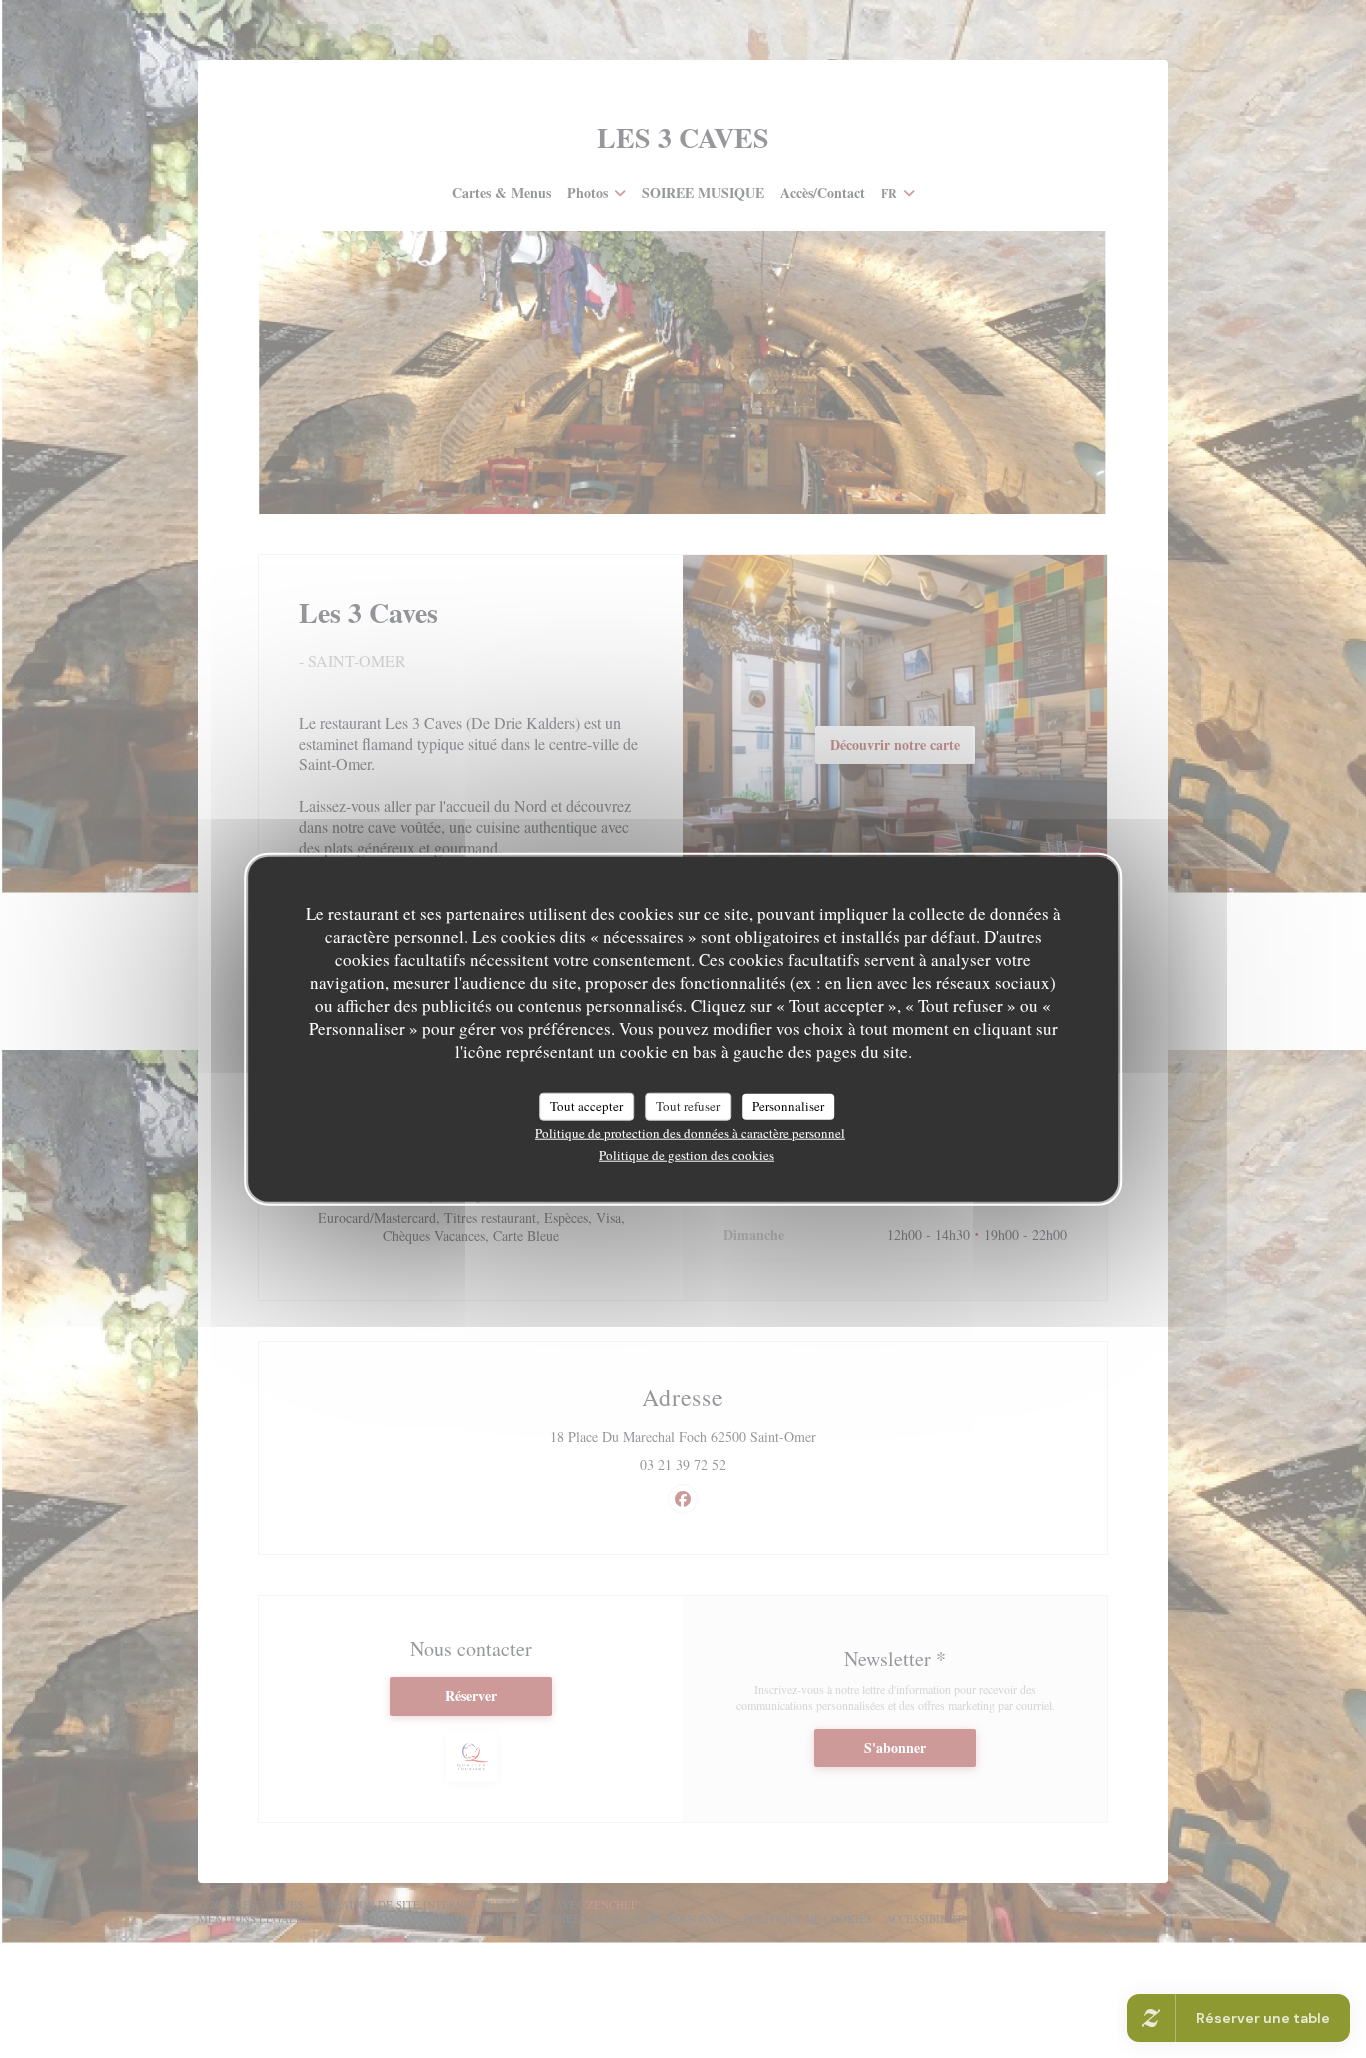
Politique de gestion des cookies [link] (686, 1154)
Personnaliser (788, 1106)
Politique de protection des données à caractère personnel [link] (690, 1132)
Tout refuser (688, 1106)
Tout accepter (586, 1106)
